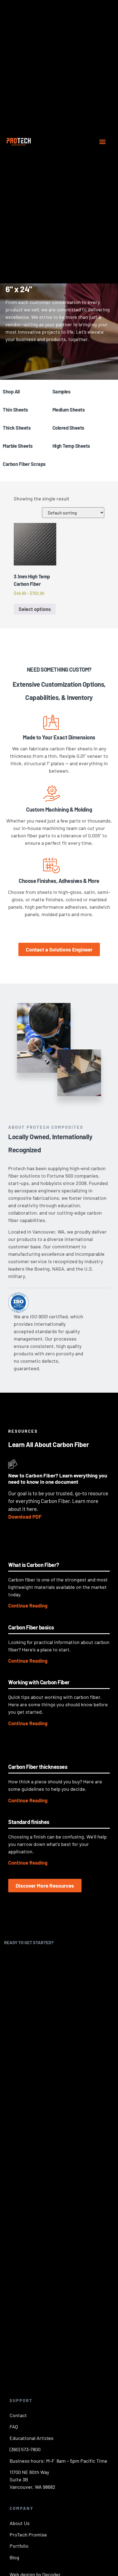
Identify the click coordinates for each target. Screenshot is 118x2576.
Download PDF (25, 1517)
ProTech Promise (28, 2535)
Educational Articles (32, 2438)
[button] (103, 142)
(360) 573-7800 (25, 2449)
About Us (20, 2523)
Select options (35, 609)
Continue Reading (28, 1606)
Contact (18, 2415)
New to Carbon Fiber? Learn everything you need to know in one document (58, 1479)
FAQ (14, 2426)
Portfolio (19, 2546)
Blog (14, 2557)
